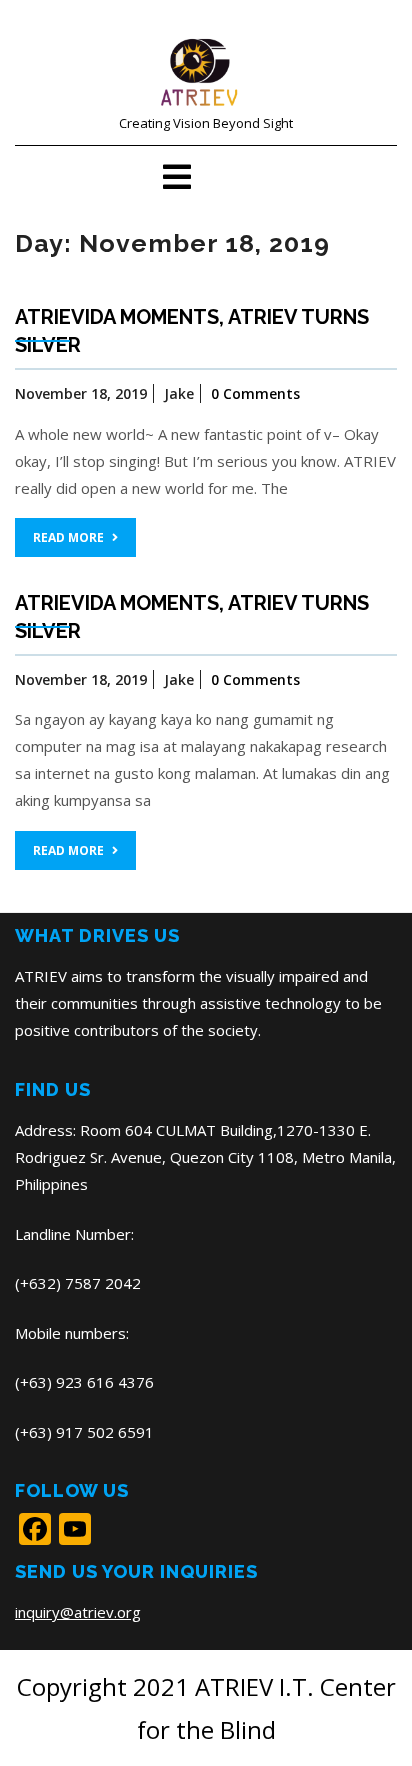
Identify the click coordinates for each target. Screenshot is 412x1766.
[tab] (177, 177)
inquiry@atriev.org (78, 1612)
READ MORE (68, 537)
